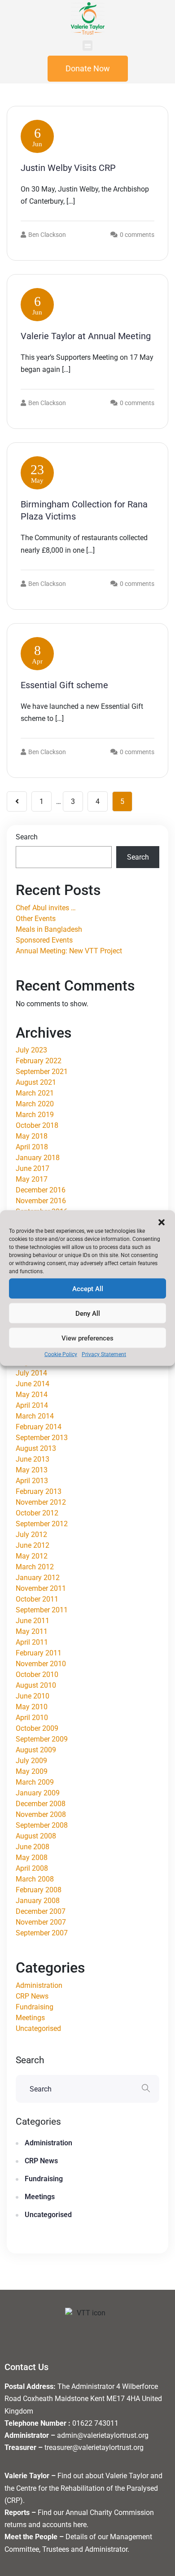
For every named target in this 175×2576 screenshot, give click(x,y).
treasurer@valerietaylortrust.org (94, 2447)
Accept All (88, 1288)
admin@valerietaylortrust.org (103, 2435)
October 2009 (37, 1728)
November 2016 (41, 1201)
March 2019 (35, 1115)
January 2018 (38, 1158)
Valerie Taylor (27, 2476)
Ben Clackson (47, 235)
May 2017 (32, 1179)
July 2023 (31, 1050)
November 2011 (41, 1588)
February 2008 (39, 1890)
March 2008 (35, 1879)
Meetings (30, 2018)
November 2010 (41, 1664)
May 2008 (32, 1858)
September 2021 (42, 1072)
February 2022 (39, 1061)
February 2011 (39, 1653)
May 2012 (32, 1556)
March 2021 (35, 1093)
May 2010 (32, 1707)
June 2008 (33, 1847)
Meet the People (31, 2537)
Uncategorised (38, 2028)
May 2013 (32, 1470)
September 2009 (42, 1739)
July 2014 (31, 1373)
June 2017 (33, 1168)
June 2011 (33, 1621)
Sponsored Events (44, 940)
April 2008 (32, 1868)
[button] (162, 1222)
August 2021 (36, 1082)
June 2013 (33, 1459)
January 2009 (38, 1793)
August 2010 (36, 1685)
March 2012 (35, 1567)
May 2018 (32, 1136)
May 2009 (32, 1771)
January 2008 (38, 1901)
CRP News (32, 1996)
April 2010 (32, 1718)
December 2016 (41, 1190)
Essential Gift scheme (64, 685)
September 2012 (42, 1524)
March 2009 (35, 1782)
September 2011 (42, 1610)
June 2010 (33, 1696)
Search (27, 837)
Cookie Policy (61, 1354)
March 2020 (35, 1104)
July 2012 (31, 1535)
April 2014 (32, 1405)
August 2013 (36, 1448)
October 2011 (37, 1599)
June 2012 (33, 1545)
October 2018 (37, 1125)
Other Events (36, 919)
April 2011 (32, 1642)
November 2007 (41, 1922)
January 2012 (38, 1578)
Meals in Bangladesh (49, 929)
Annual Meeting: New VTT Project (69, 951)
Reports (17, 2513)
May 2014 (32, 1395)
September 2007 (42, 1933)
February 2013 (39, 1491)
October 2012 (37, 1513)
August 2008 (36, 1836)
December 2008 (41, 1804)
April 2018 (32, 1147)
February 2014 (39, 1427)
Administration (39, 1985)
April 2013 (32, 1481)
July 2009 (31, 1761)
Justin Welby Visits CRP (68, 168)
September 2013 (42, 1438)
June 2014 (33, 1384)
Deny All (88, 1313)
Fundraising (35, 2007)
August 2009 (36, 1750)
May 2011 (32, 1631)
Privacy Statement (104, 1354)
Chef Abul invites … (46, 908)
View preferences (87, 1338)
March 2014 (35, 1416)
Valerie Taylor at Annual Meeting (86, 336)
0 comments (137, 235)
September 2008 (42, 1825)
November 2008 (41, 1814)
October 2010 (37, 1674)
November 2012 (41, 1502)
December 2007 (41, 1911)
